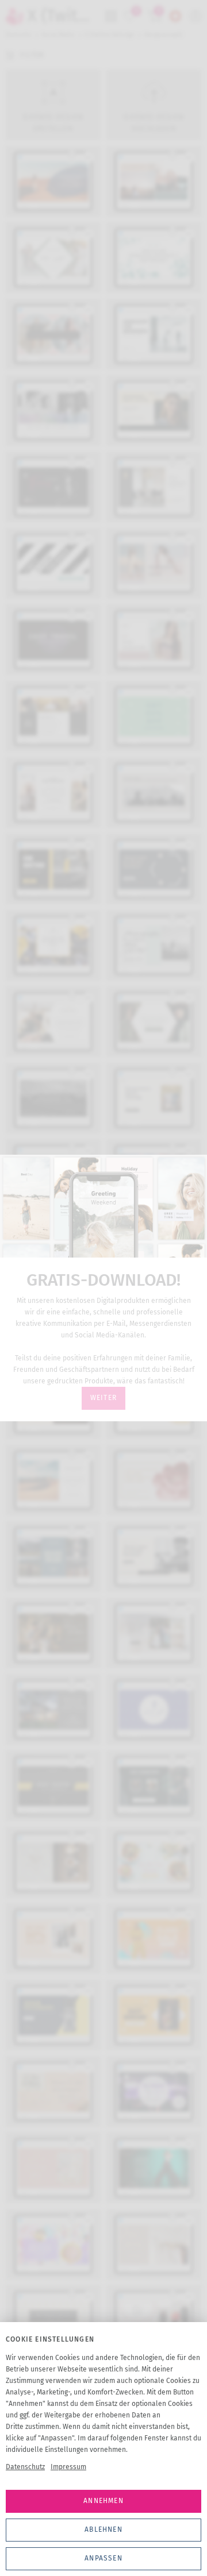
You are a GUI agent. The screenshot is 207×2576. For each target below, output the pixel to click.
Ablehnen (103, 2529)
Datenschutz (25, 2467)
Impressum (68, 2467)
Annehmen (103, 2501)
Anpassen (103, 2558)
